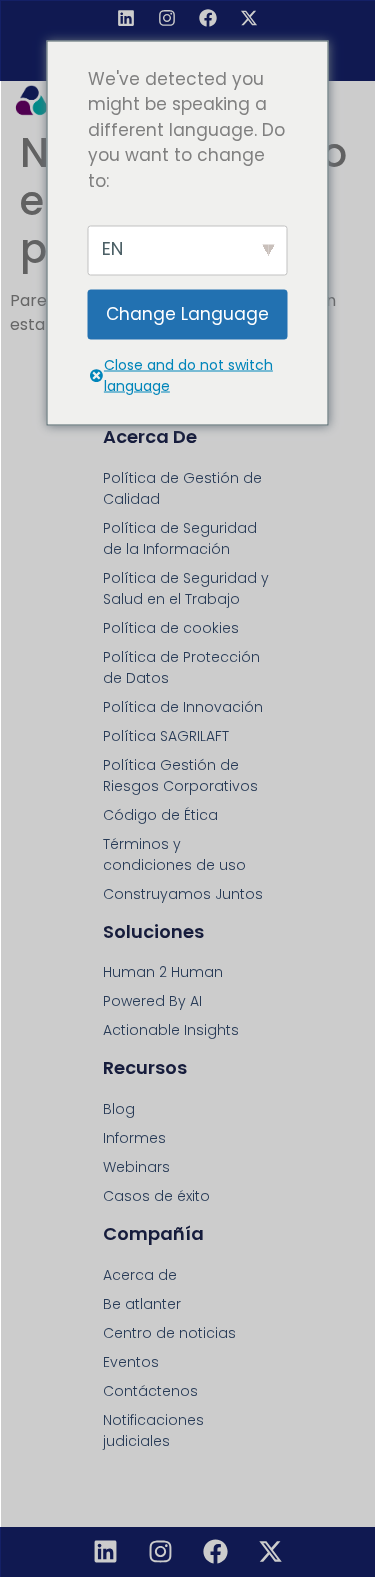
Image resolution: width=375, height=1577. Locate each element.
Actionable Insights (171, 1030)
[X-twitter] (249, 18)
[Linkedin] (126, 18)
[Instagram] (167, 18)
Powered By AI (152, 1001)
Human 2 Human (163, 972)
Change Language (187, 314)
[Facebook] (208, 18)
